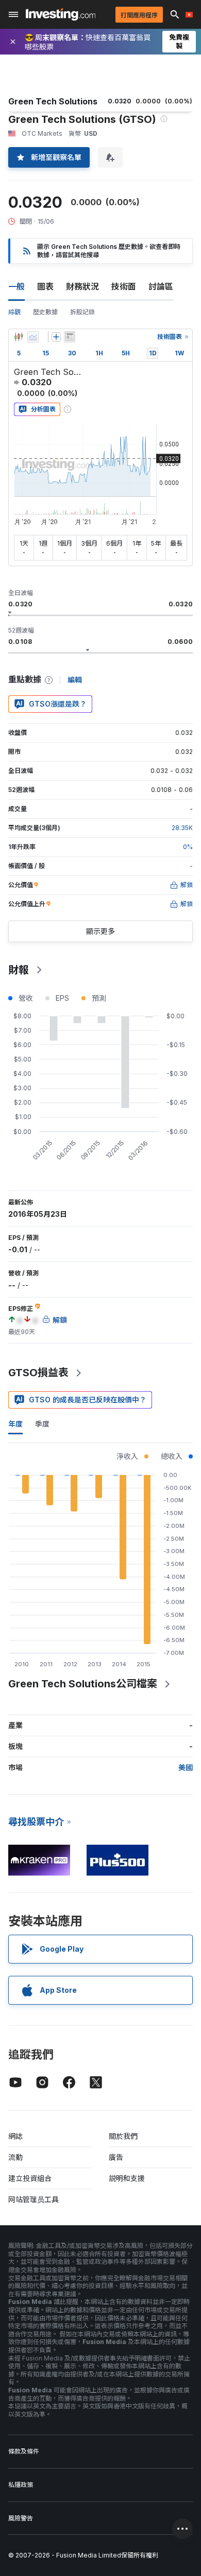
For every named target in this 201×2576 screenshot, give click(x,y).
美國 (186, 1767)
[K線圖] (19, 337)
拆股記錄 (82, 312)
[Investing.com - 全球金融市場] (61, 14)
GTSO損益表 (38, 1373)
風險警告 (21, 2518)
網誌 (15, 2136)
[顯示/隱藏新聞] (70, 337)
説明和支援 (127, 2178)
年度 (15, 1424)
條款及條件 (24, 2451)
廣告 (116, 2157)
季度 (42, 1424)
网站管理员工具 (33, 2199)
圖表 (45, 286)
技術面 (124, 286)
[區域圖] (33, 337)
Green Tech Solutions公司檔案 (83, 1684)
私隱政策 (21, 2485)
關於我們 (123, 2136)
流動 (15, 2157)
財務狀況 (82, 286)
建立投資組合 (30, 2178)
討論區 (161, 286)
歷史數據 (45, 312)
